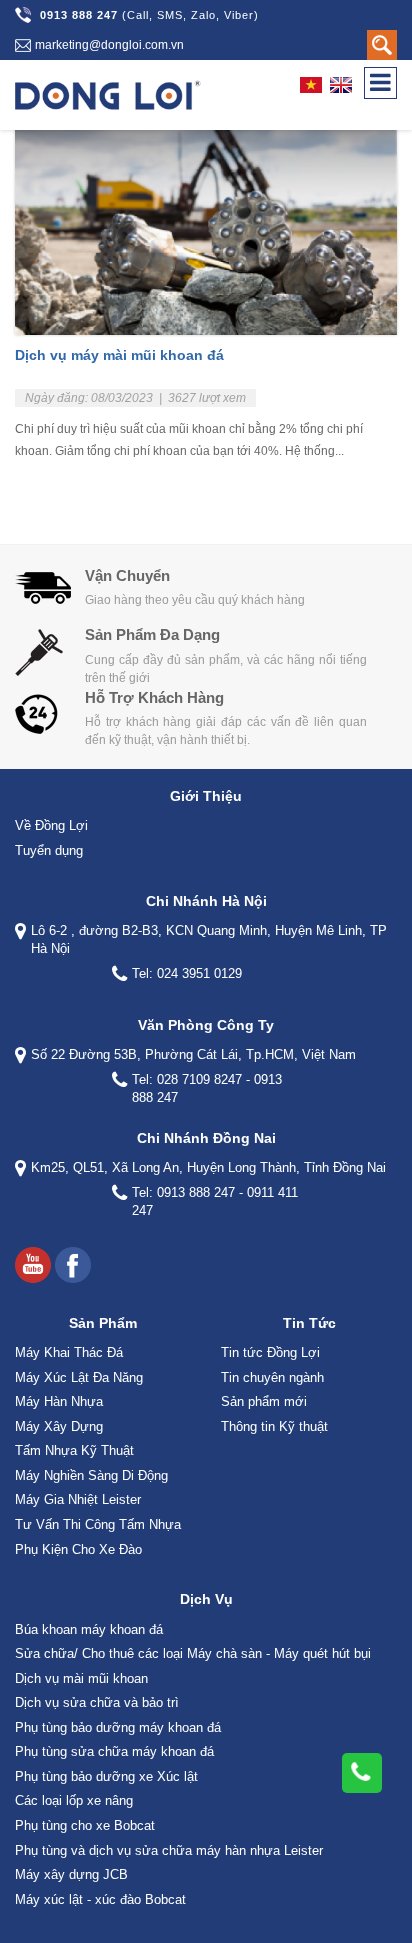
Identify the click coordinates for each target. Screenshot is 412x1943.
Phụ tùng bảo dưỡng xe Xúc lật (106, 1776)
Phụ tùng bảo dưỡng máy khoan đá (118, 1727)
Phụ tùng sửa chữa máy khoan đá (114, 1751)
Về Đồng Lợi (51, 825)
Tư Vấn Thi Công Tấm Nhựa (98, 1524)
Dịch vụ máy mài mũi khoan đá (119, 355)
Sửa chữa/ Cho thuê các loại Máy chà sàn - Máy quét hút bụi (193, 1653)
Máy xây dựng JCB (71, 1874)
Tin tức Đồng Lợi (270, 1352)
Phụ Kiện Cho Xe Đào (78, 1549)
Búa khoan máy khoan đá (89, 1629)
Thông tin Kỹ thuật (274, 1426)
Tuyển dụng (49, 850)
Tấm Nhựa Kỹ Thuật (74, 1450)
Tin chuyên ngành (272, 1377)
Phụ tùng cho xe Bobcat (85, 1825)
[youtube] (33, 1265)
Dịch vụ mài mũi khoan (81, 1678)
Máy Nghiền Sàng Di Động (91, 1475)
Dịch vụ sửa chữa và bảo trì (97, 1702)
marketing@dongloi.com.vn (109, 45)
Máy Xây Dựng (59, 1426)
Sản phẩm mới (264, 1401)
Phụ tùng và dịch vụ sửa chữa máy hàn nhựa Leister (169, 1850)
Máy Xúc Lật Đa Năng (79, 1377)
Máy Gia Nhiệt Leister (78, 1499)
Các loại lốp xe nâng (74, 1800)
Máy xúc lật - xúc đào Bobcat (100, 1899)
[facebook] (73, 1265)
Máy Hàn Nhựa (59, 1401)
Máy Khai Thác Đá (69, 1352)
